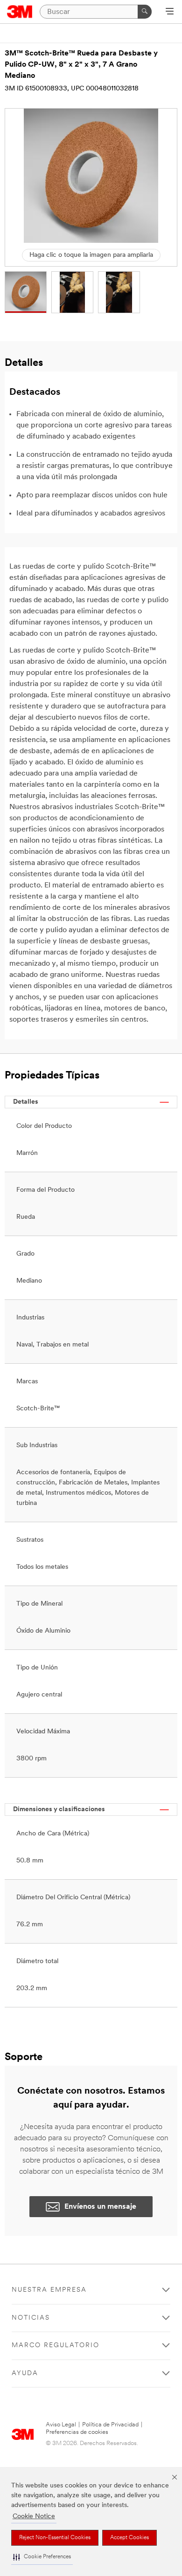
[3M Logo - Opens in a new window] (20, 12)
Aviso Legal (61, 2425)
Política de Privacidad (110, 2425)
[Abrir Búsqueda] (170, 12)
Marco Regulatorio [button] (56, 2346)
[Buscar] (145, 12)
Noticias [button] (31, 2318)
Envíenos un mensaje (100, 2207)
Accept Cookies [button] (129, 2538)
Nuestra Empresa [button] (49, 2290)
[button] (42, 2557)
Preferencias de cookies (77, 2432)
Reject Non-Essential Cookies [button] (55, 2538)
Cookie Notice (34, 2517)
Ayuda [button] (25, 2373)
